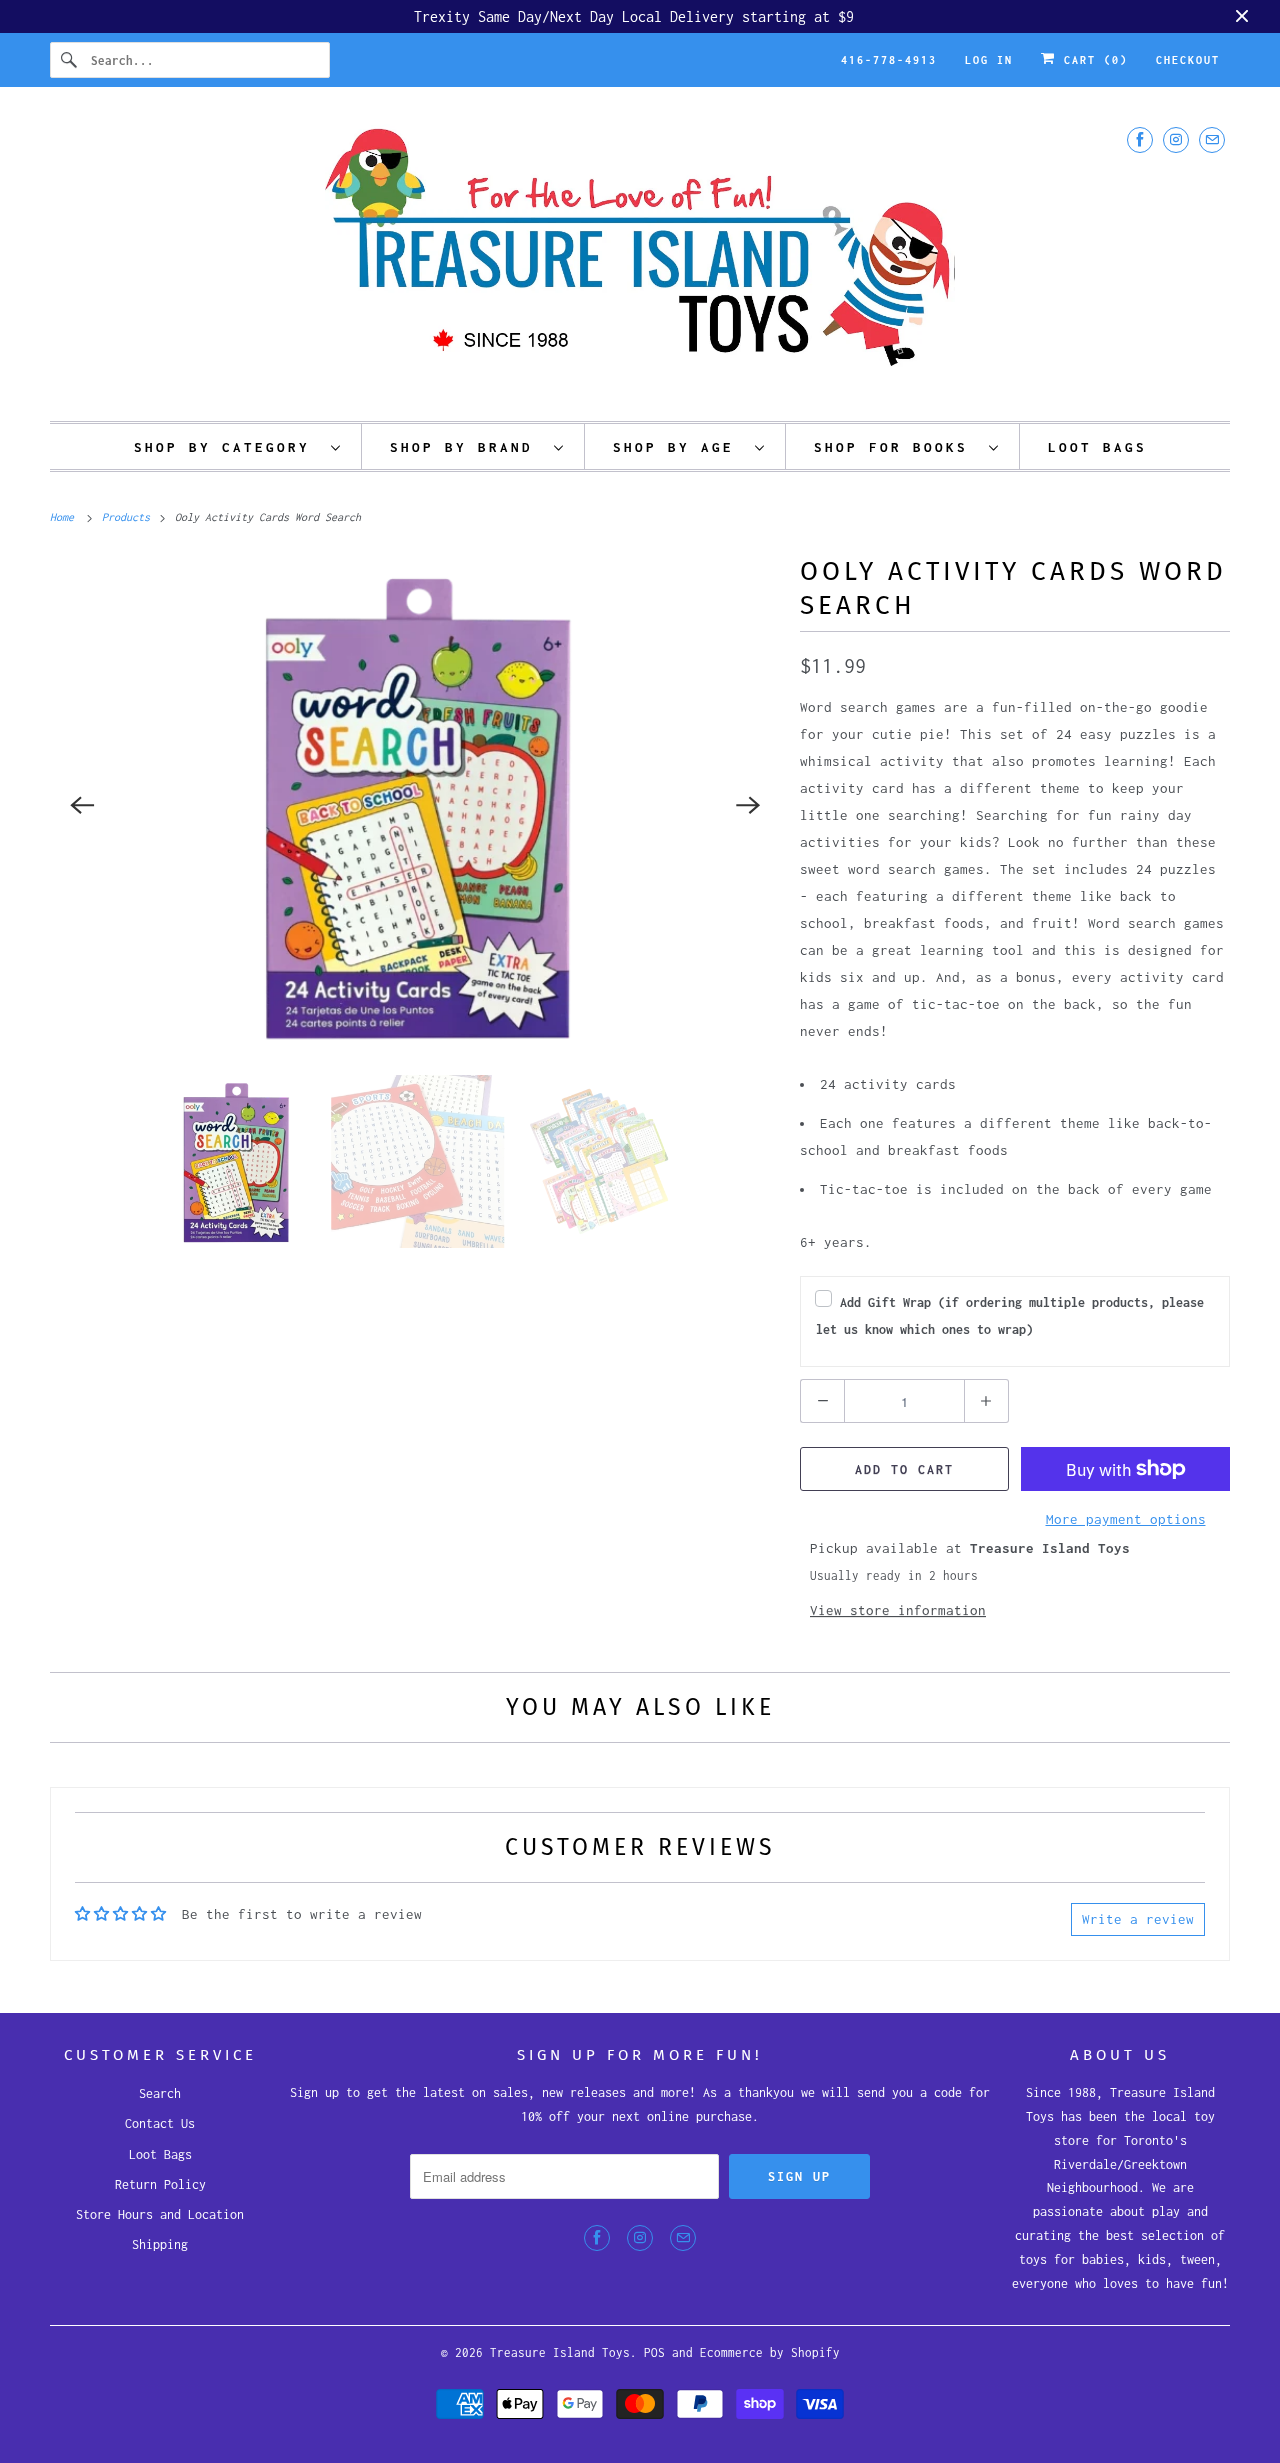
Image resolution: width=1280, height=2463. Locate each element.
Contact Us (160, 2123)
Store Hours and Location (160, 2214)
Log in (989, 60)
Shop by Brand (467, 447)
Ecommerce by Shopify (770, 2352)
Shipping (160, 2244)
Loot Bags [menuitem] (1097, 447)
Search (160, 2093)
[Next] (748, 805)
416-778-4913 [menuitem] (889, 60)
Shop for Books (896, 447)
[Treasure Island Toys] (640, 259)
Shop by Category (227, 447)
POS (654, 2352)
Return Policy (160, 2184)
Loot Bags (160, 2154)
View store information (898, 1610)
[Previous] (82, 805)
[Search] (70, 60)
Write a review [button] (1138, 1919)
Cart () (1092, 60)
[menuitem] (238, 446)
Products (129, 517)
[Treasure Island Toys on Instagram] (1176, 139)
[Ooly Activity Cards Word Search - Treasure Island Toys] (415, 805)
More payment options (1126, 1519)
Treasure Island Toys (560, 2352)
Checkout (1188, 60)
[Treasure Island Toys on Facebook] (1140, 139)
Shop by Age (679, 447)
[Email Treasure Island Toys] (1212, 139)
